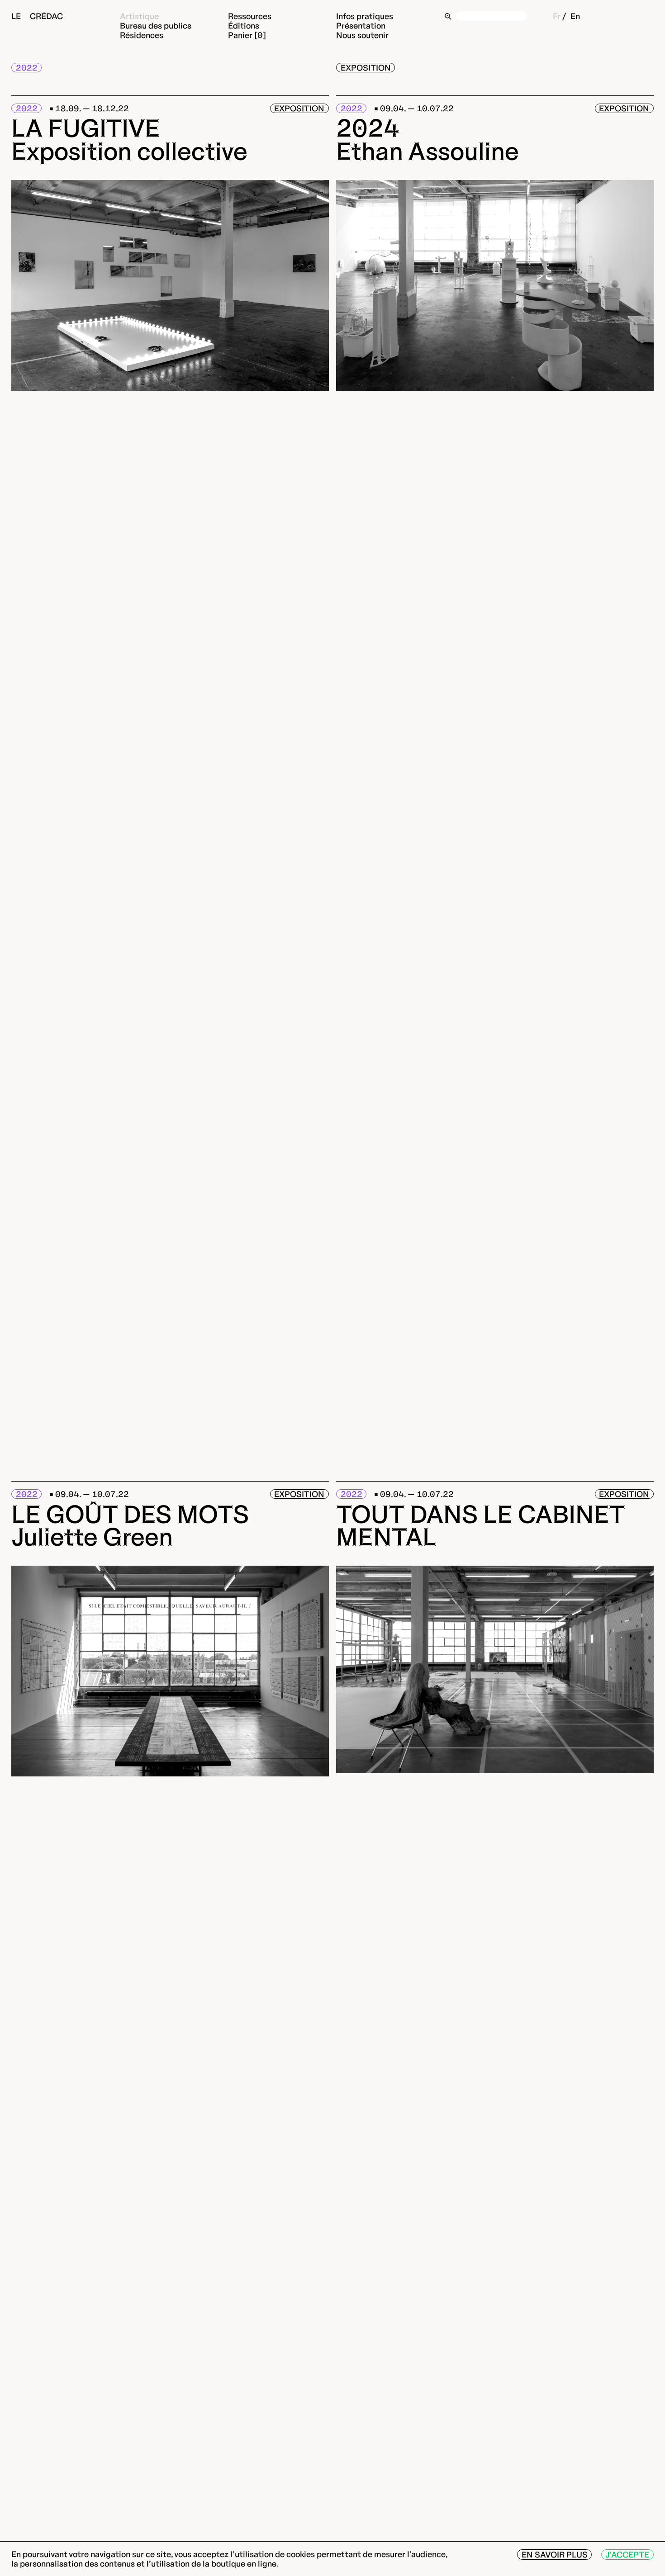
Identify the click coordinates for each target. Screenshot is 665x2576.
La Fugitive (86, 128)
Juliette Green (92, 1537)
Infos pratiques (365, 16)
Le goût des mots (130, 1514)
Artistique (139, 16)
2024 (368, 128)
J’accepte (627, 2555)
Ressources (250, 16)
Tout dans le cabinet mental (480, 1526)
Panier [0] (247, 36)
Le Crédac (37, 16)
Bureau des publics (156, 26)
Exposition (366, 68)
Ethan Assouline (427, 151)
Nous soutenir (362, 36)
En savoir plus (555, 2555)
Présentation (361, 26)
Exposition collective (129, 151)
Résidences (142, 36)
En (575, 16)
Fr (557, 16)
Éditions (244, 26)
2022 (27, 68)
